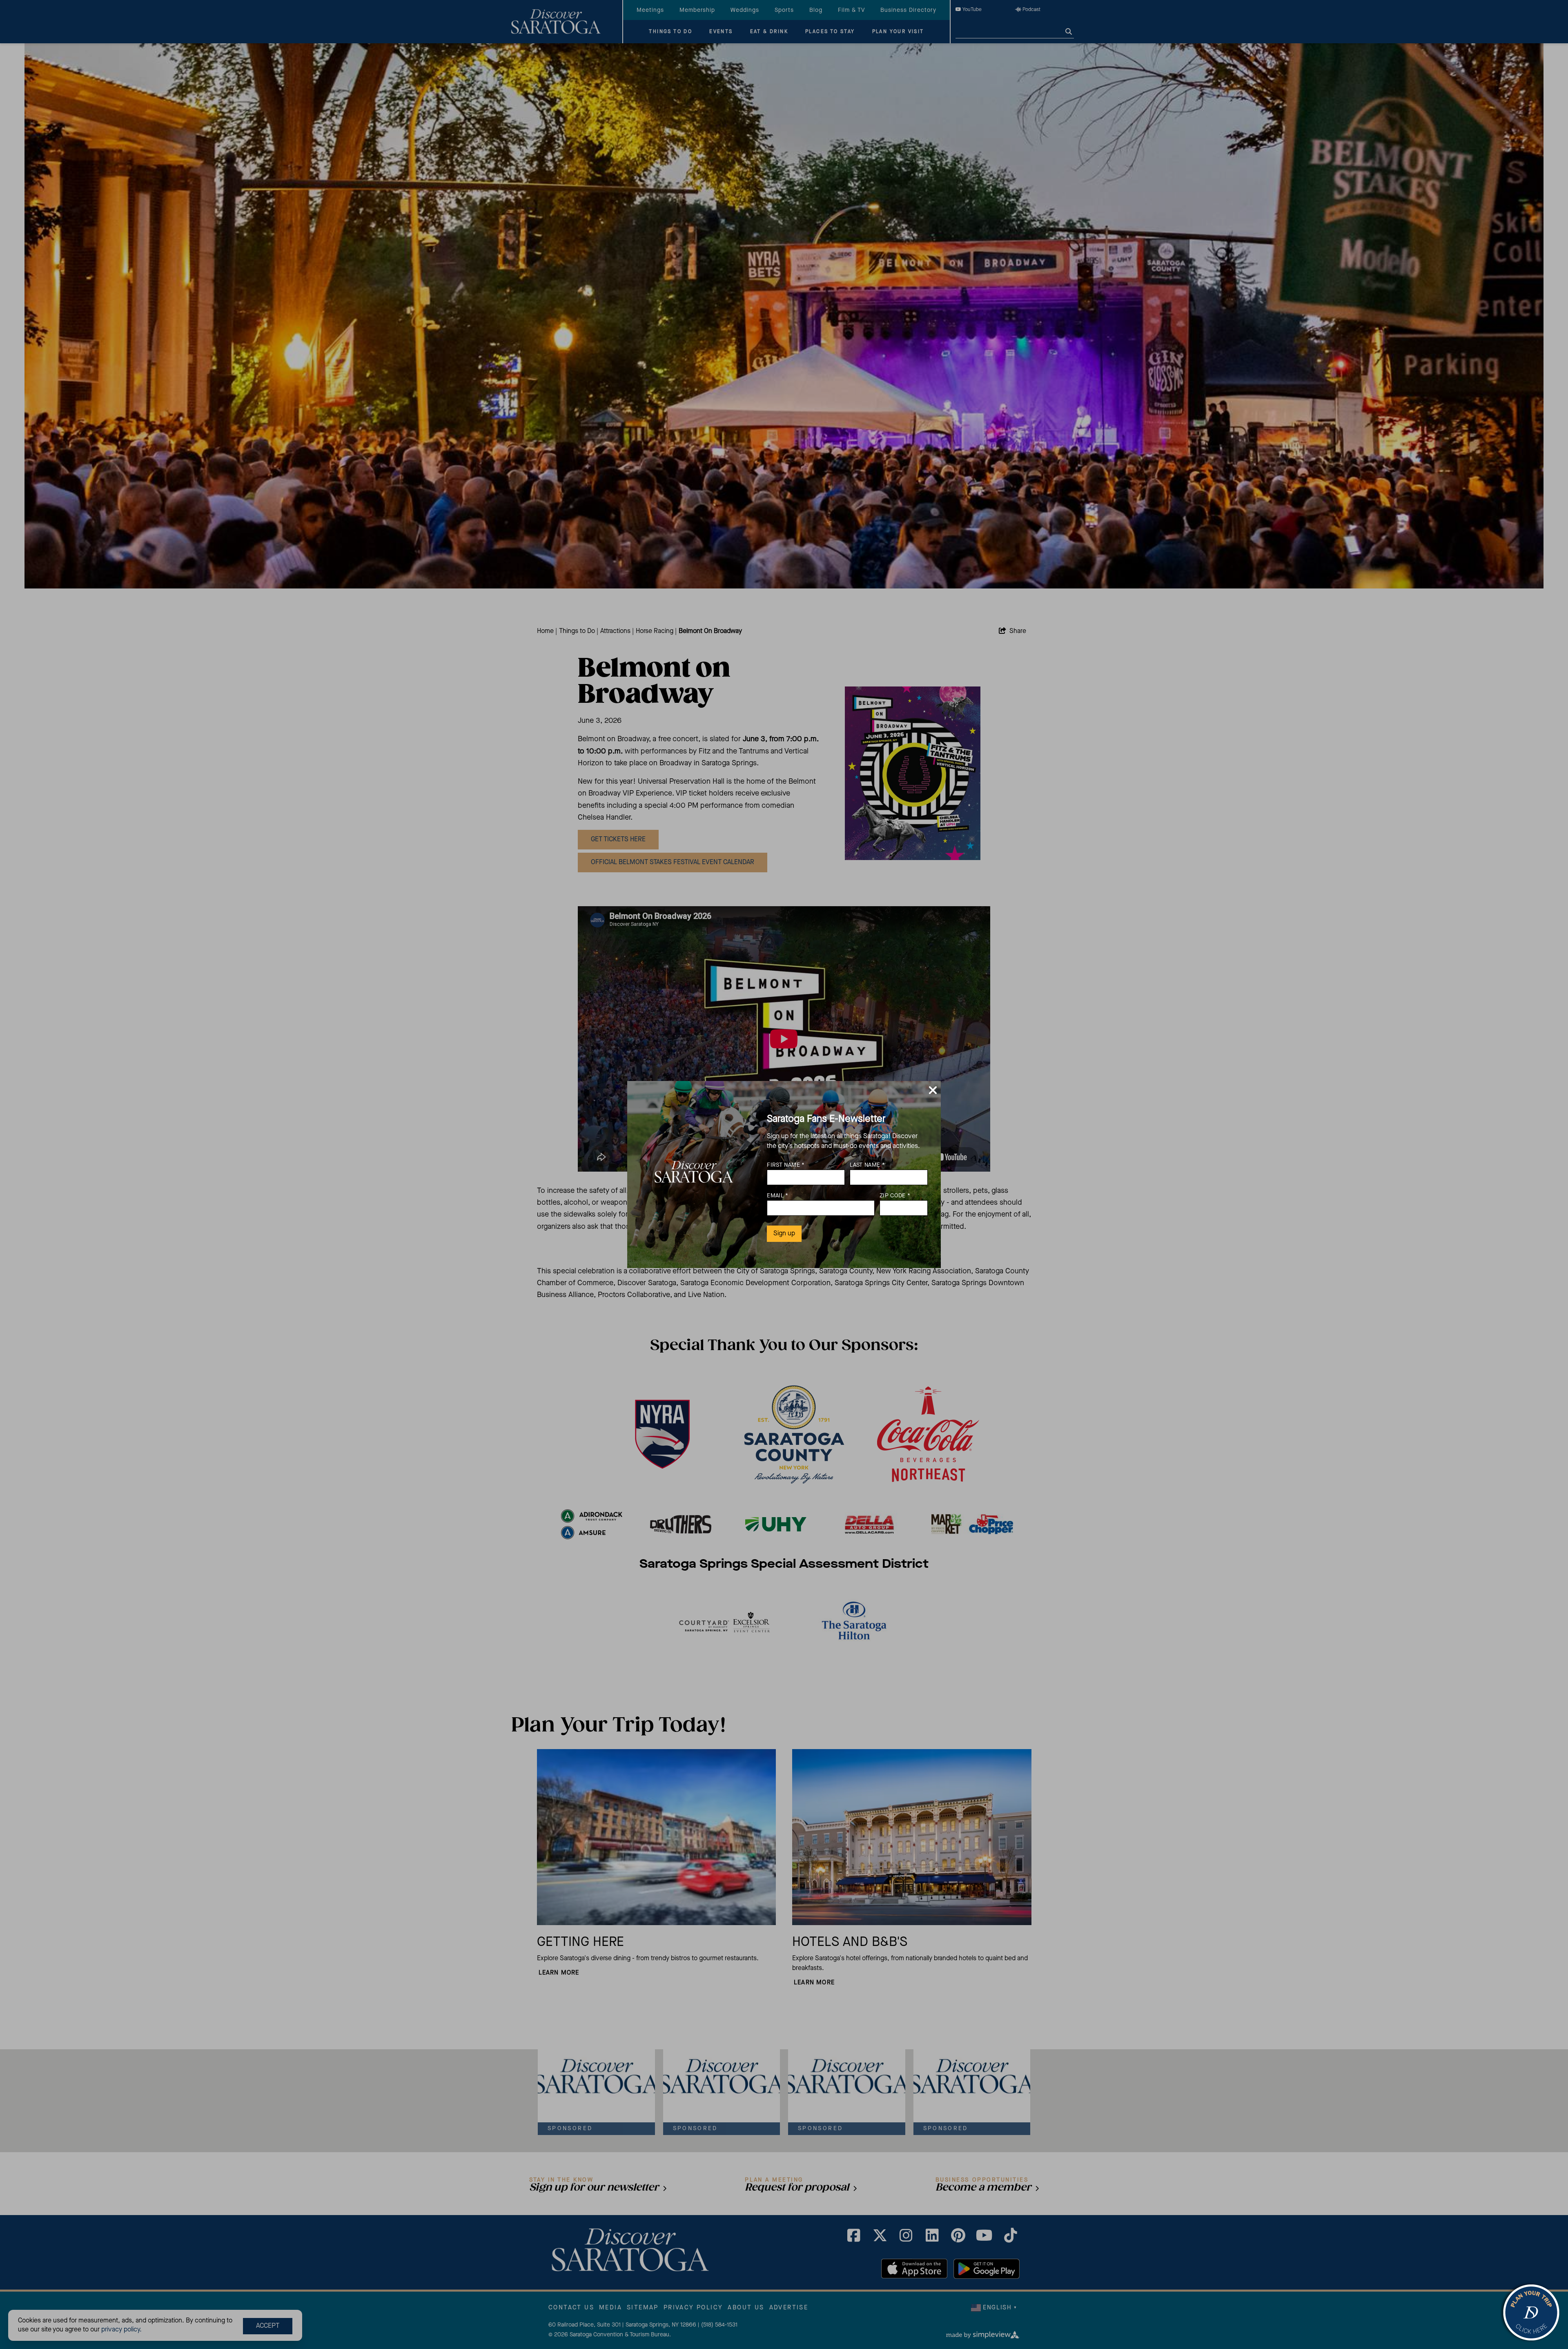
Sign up (784, 1234)
